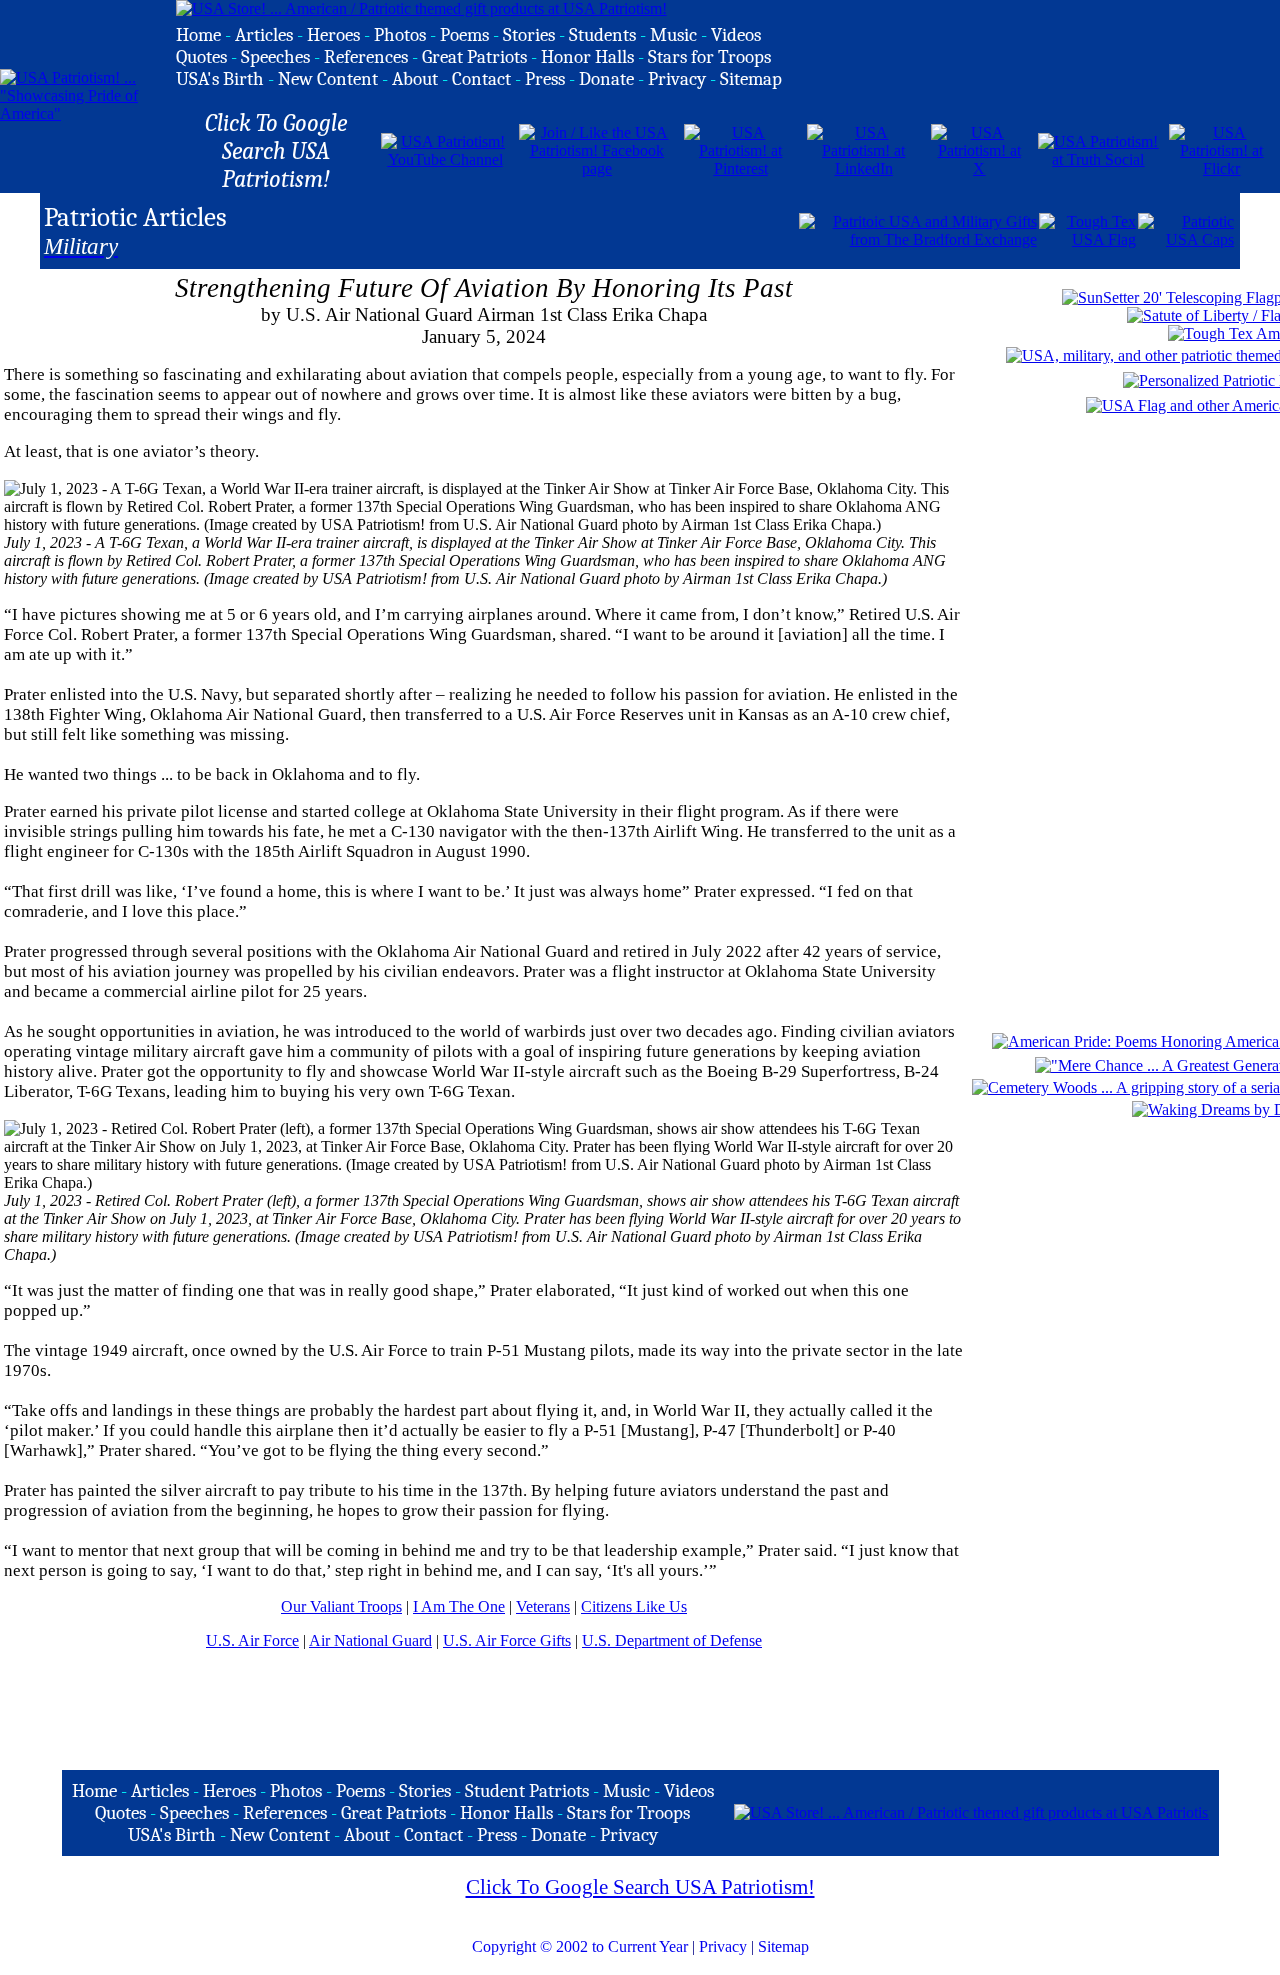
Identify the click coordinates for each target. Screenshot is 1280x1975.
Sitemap (783, 1946)
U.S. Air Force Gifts (507, 1640)
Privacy (723, 1946)
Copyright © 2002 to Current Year (580, 1946)
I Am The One (459, 1606)
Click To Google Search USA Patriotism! (640, 1887)
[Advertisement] (563, 229)
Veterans (543, 1606)
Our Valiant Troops (341, 1606)
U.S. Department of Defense (672, 1640)
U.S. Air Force (252, 1640)
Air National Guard (370, 1640)
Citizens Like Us (634, 1606)
